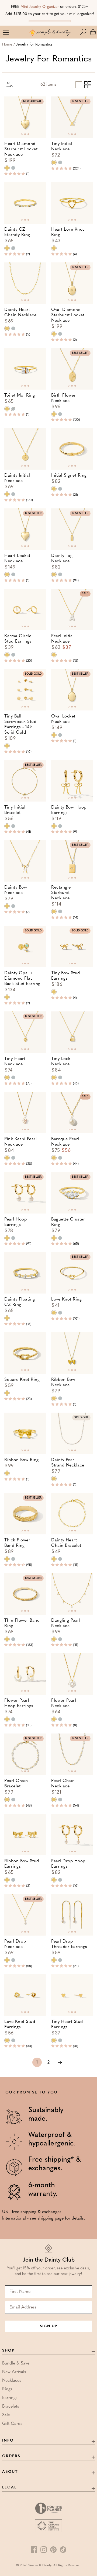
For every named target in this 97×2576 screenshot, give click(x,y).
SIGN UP (48, 2326)
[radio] (7, 168)
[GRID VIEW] (87, 84)
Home (7, 45)
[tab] (22, 134)
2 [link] (48, 2062)
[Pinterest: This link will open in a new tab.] (53, 2550)
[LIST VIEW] (78, 84)
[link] (60, 2062)
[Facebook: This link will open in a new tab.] (34, 2550)
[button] (84, 32)
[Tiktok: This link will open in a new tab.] (63, 2550)
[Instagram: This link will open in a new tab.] (44, 2550)
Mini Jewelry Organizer (40, 7)
